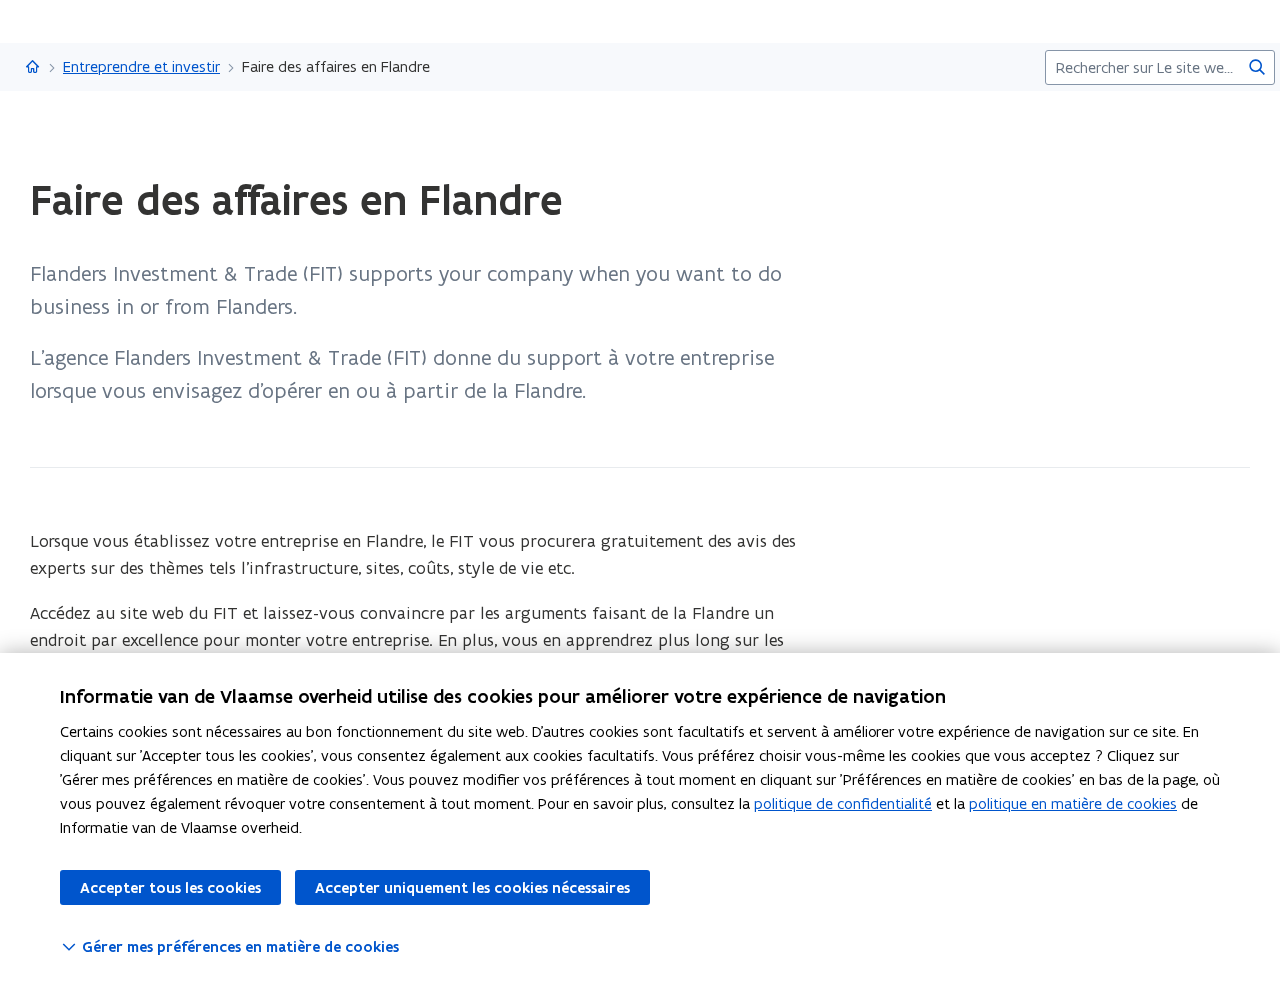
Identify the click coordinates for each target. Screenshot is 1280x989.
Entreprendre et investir (141, 66)
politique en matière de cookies (1073, 803)
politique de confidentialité (843, 803)
